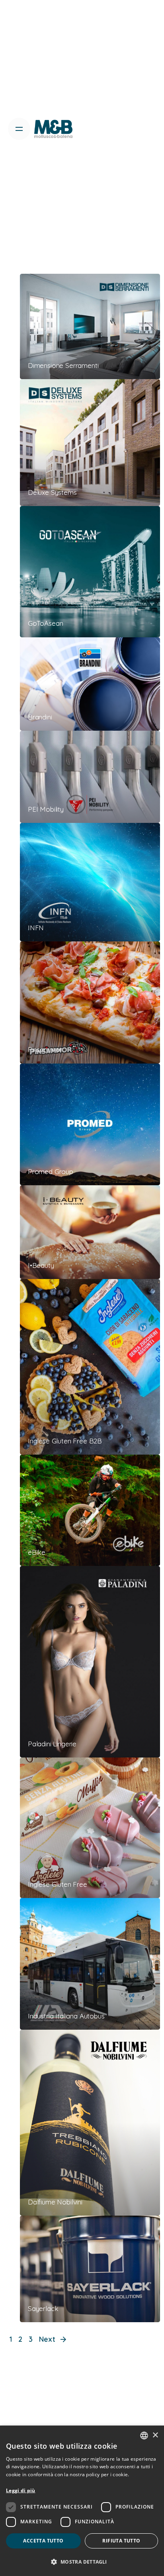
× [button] (155, 2435)
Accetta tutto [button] (43, 2541)
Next (48, 2339)
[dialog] (82, 2501)
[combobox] (144, 2436)
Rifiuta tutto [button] (121, 2541)
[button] (82, 2562)
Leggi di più (21, 2490)
